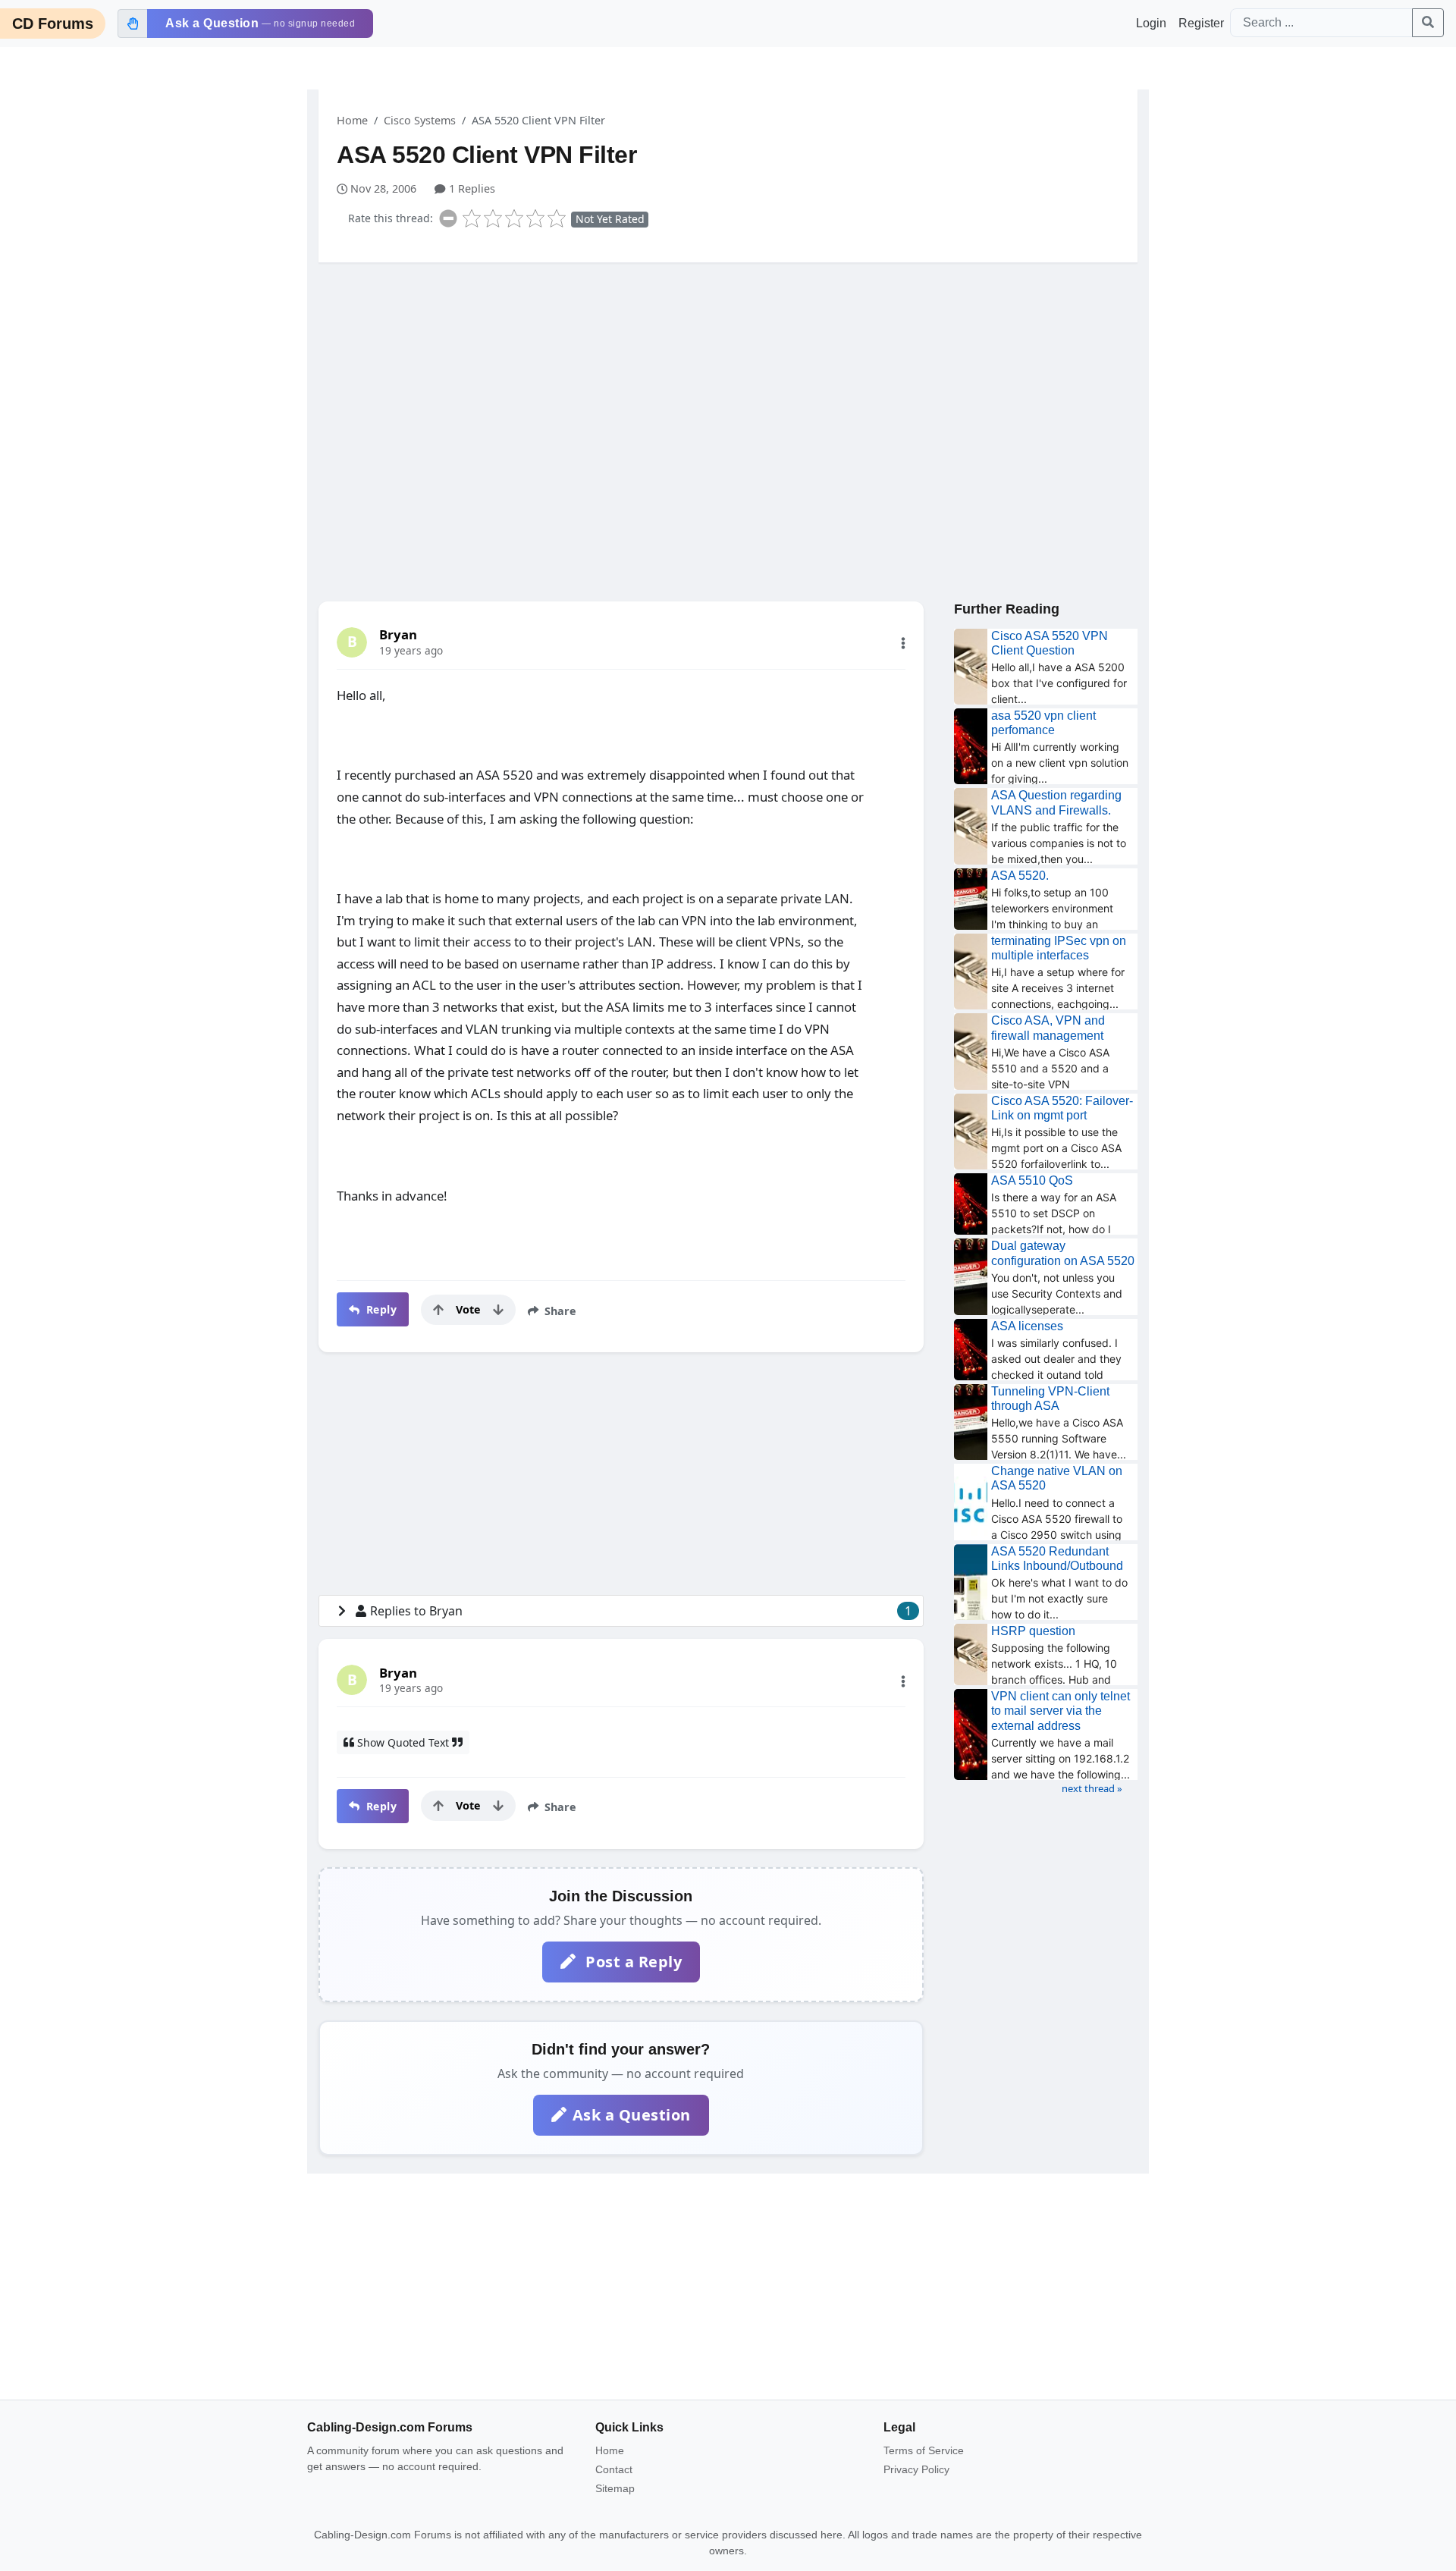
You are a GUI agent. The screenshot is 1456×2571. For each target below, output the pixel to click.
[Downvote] (498, 1310)
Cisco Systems (420, 120)
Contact (614, 2469)
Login (1151, 23)
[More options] (903, 643)
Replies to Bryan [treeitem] (641, 1611)
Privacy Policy (916, 2469)
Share (559, 1311)
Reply (380, 1309)
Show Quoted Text (403, 1742)
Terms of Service (924, 2450)
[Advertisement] (728, 392)
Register (1201, 23)
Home (352, 120)
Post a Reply (632, 1962)
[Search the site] (1428, 23)
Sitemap (615, 2488)
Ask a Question (632, 2115)
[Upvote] (438, 1310)
